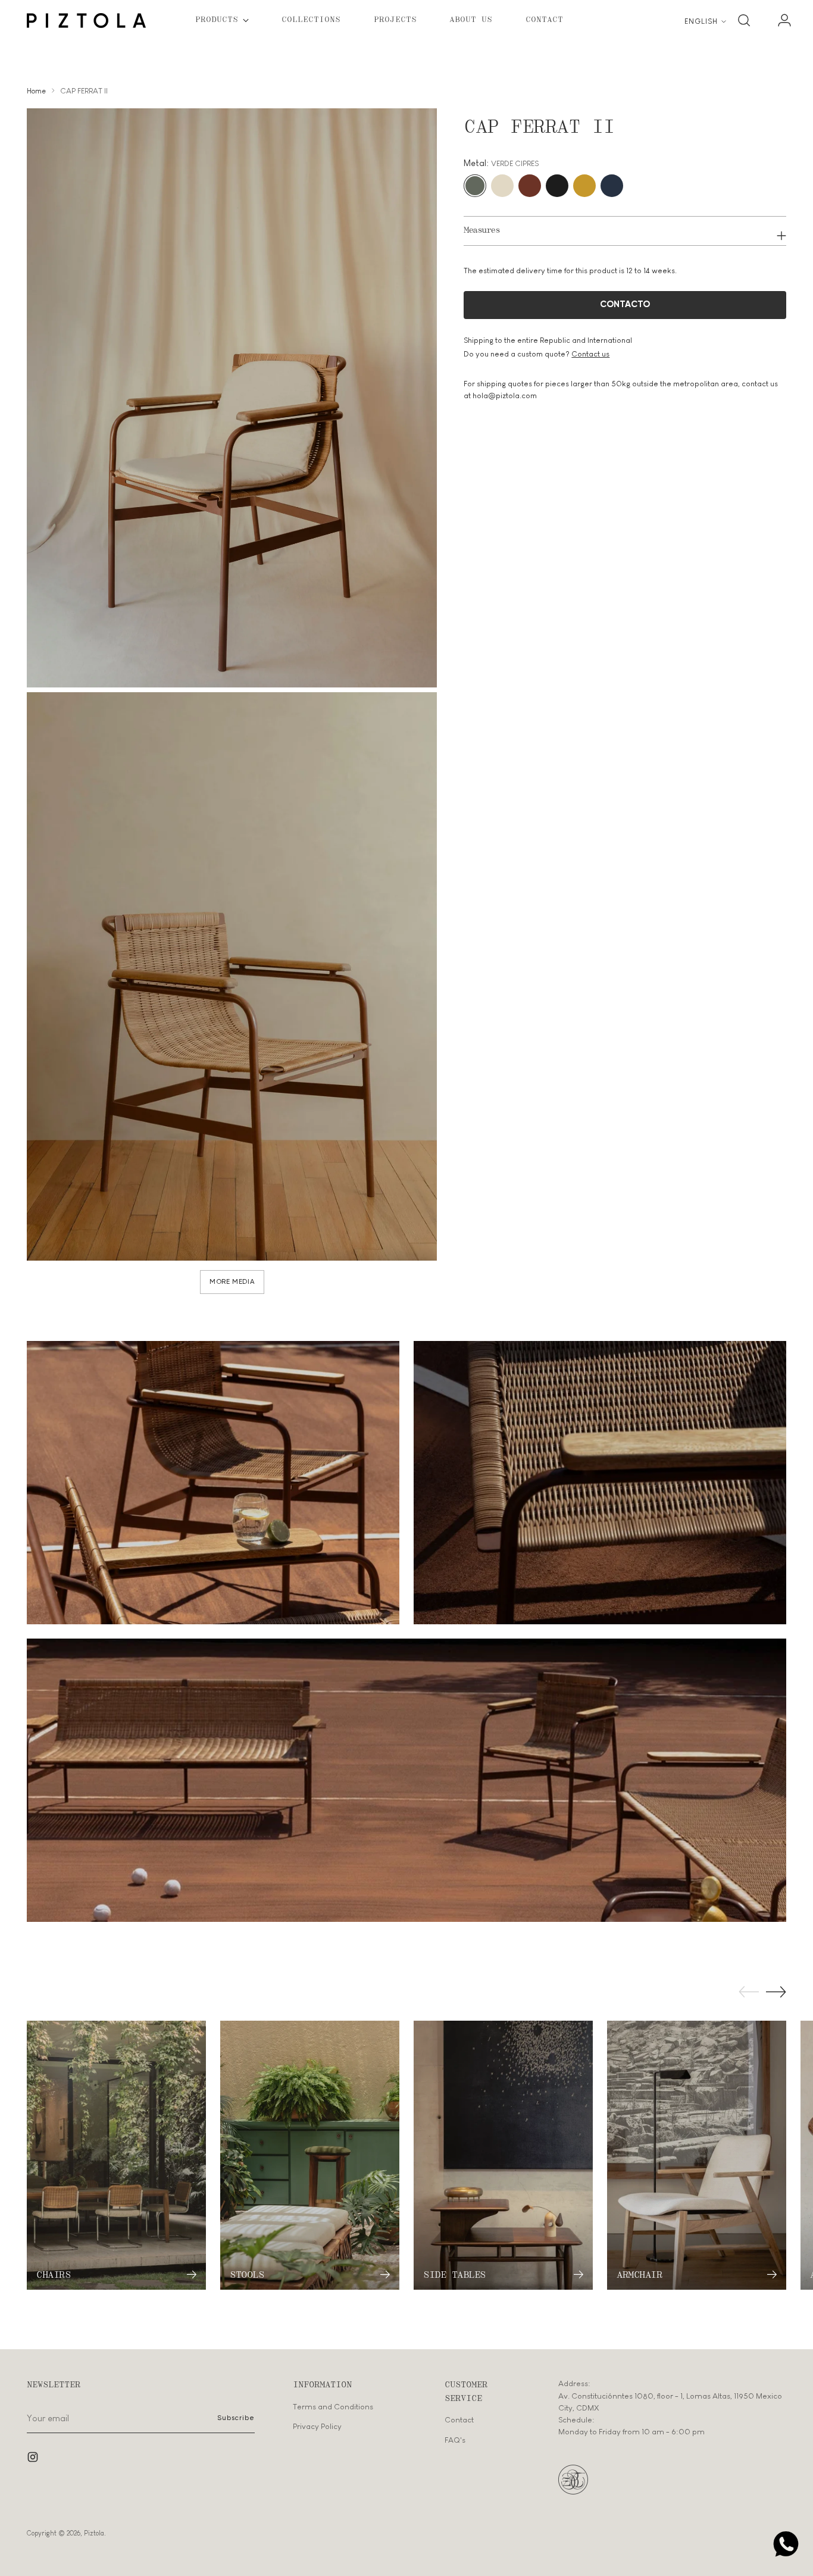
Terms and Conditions (333, 2407)
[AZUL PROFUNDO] (612, 186)
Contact (459, 2420)
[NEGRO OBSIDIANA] (557, 186)
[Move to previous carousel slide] (749, 1992)
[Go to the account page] (780, 20)
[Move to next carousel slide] (776, 1992)
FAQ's (455, 2440)
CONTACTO (625, 304)
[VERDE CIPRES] (475, 186)
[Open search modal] (744, 20)
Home (36, 91)
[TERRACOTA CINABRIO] (530, 186)
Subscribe (236, 2418)
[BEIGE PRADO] (502, 186)
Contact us (590, 354)
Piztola (94, 2533)
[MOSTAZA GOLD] (584, 186)
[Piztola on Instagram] (34, 2459)
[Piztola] (86, 21)
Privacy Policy (317, 2426)
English (701, 21)
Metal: (501, 163)
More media (232, 1282)
